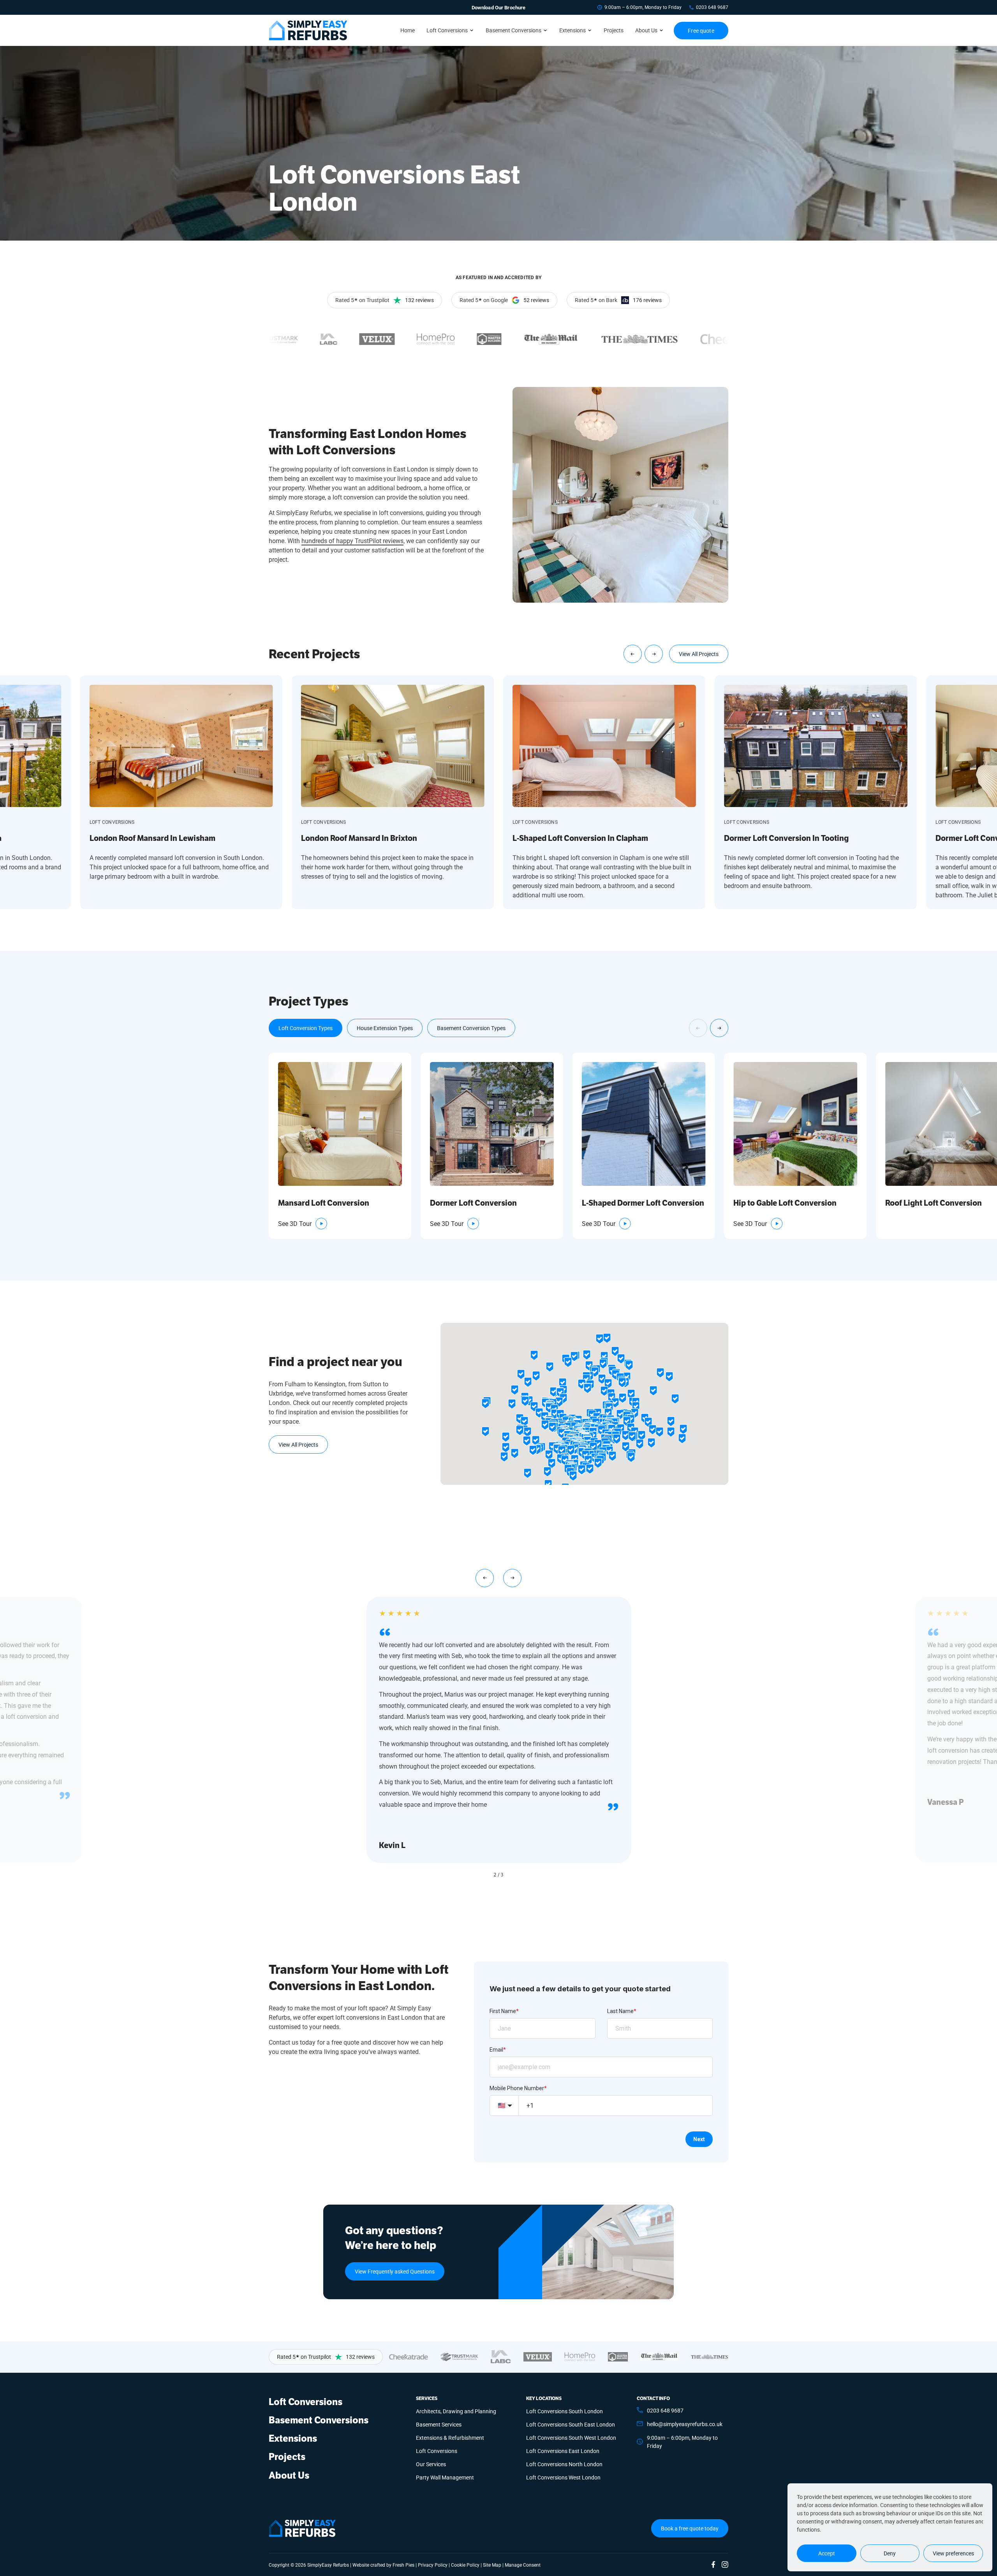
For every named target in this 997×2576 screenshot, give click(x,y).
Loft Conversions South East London (571, 2424)
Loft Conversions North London (564, 2464)
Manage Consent (523, 2565)
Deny (890, 2553)
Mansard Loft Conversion (324, 1203)
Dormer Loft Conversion (473, 1203)
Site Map (492, 2565)
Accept (827, 2553)
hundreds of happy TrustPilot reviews (352, 541)
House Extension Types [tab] (385, 1028)
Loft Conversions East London (563, 2451)
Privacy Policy (433, 2565)
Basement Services (439, 2424)
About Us (646, 30)
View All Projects (699, 654)
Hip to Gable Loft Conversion (785, 1203)
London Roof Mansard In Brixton (359, 838)
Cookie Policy (465, 2565)
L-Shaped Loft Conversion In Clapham (580, 838)
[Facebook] (713, 2565)
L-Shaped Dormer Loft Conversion (643, 1203)
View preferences (953, 2553)
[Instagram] (725, 2565)
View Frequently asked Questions (395, 2271)
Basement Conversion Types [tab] (471, 1028)
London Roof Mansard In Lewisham (152, 838)
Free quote (701, 31)
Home (408, 30)
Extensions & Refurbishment (450, 2438)
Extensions (572, 30)
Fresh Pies (403, 2565)
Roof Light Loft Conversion (934, 1203)
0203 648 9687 (712, 7)
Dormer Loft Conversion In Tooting (786, 838)
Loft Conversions (447, 30)
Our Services (431, 2464)
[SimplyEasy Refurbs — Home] (302, 2528)
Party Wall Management (445, 2477)
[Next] (654, 654)
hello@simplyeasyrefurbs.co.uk (685, 2424)
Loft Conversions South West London (571, 2438)
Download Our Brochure (499, 7)
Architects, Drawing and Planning (456, 2411)
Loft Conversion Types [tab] (306, 1028)
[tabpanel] (498, 1146)
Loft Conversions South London (565, 2411)
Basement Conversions (513, 30)
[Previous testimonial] (485, 1578)
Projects (614, 30)
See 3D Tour (295, 1223)
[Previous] (633, 654)
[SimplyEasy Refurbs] (308, 30)
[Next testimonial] (512, 1578)
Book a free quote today (690, 2528)
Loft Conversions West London (563, 2477)
